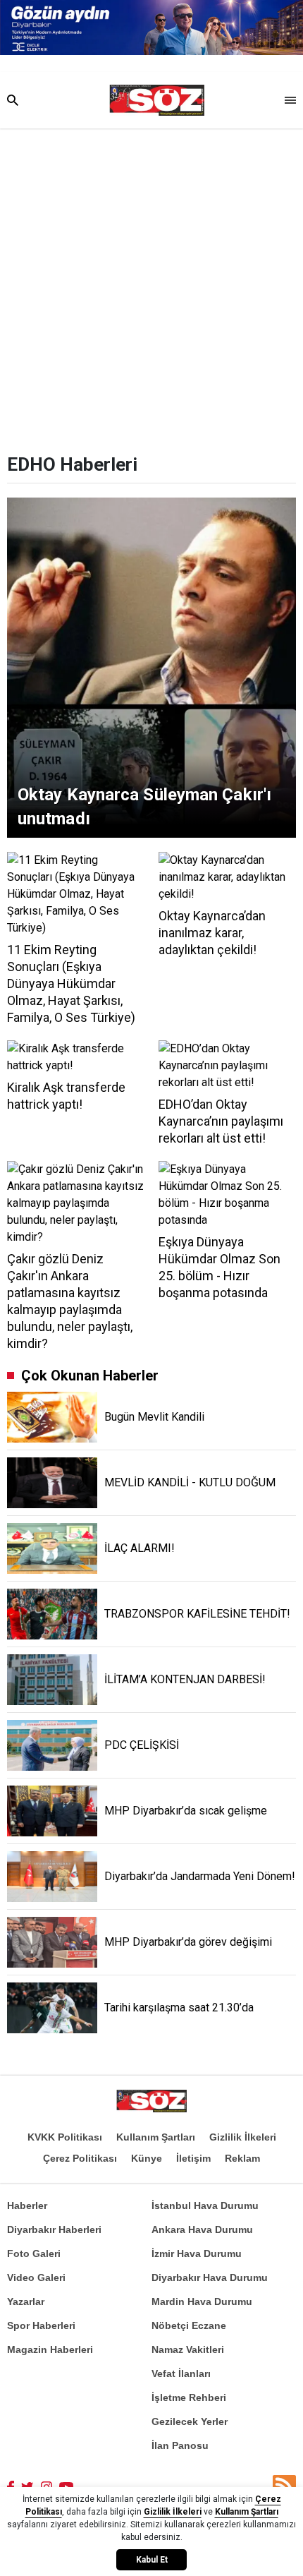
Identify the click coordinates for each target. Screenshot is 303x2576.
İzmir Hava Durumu (197, 2253)
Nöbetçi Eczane (189, 2325)
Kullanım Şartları (156, 2137)
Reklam (242, 2158)
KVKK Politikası (65, 2137)
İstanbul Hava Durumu (205, 2205)
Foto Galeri (34, 2253)
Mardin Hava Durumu (202, 2301)
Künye (147, 2158)
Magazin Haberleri (50, 2349)
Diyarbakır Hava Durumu (210, 2277)
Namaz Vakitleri (188, 2349)
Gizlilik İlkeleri (243, 2137)
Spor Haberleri (41, 2325)
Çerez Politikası (80, 2158)
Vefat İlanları (181, 2373)
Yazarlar (26, 2301)
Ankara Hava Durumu (202, 2229)
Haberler (27, 2205)
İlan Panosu (180, 2445)
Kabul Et (152, 2560)
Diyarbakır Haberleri (54, 2229)
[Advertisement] (151, 287)
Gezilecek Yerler (190, 2421)
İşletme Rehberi (189, 2397)
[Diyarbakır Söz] (157, 100)
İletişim (193, 2158)
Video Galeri (36, 2277)
